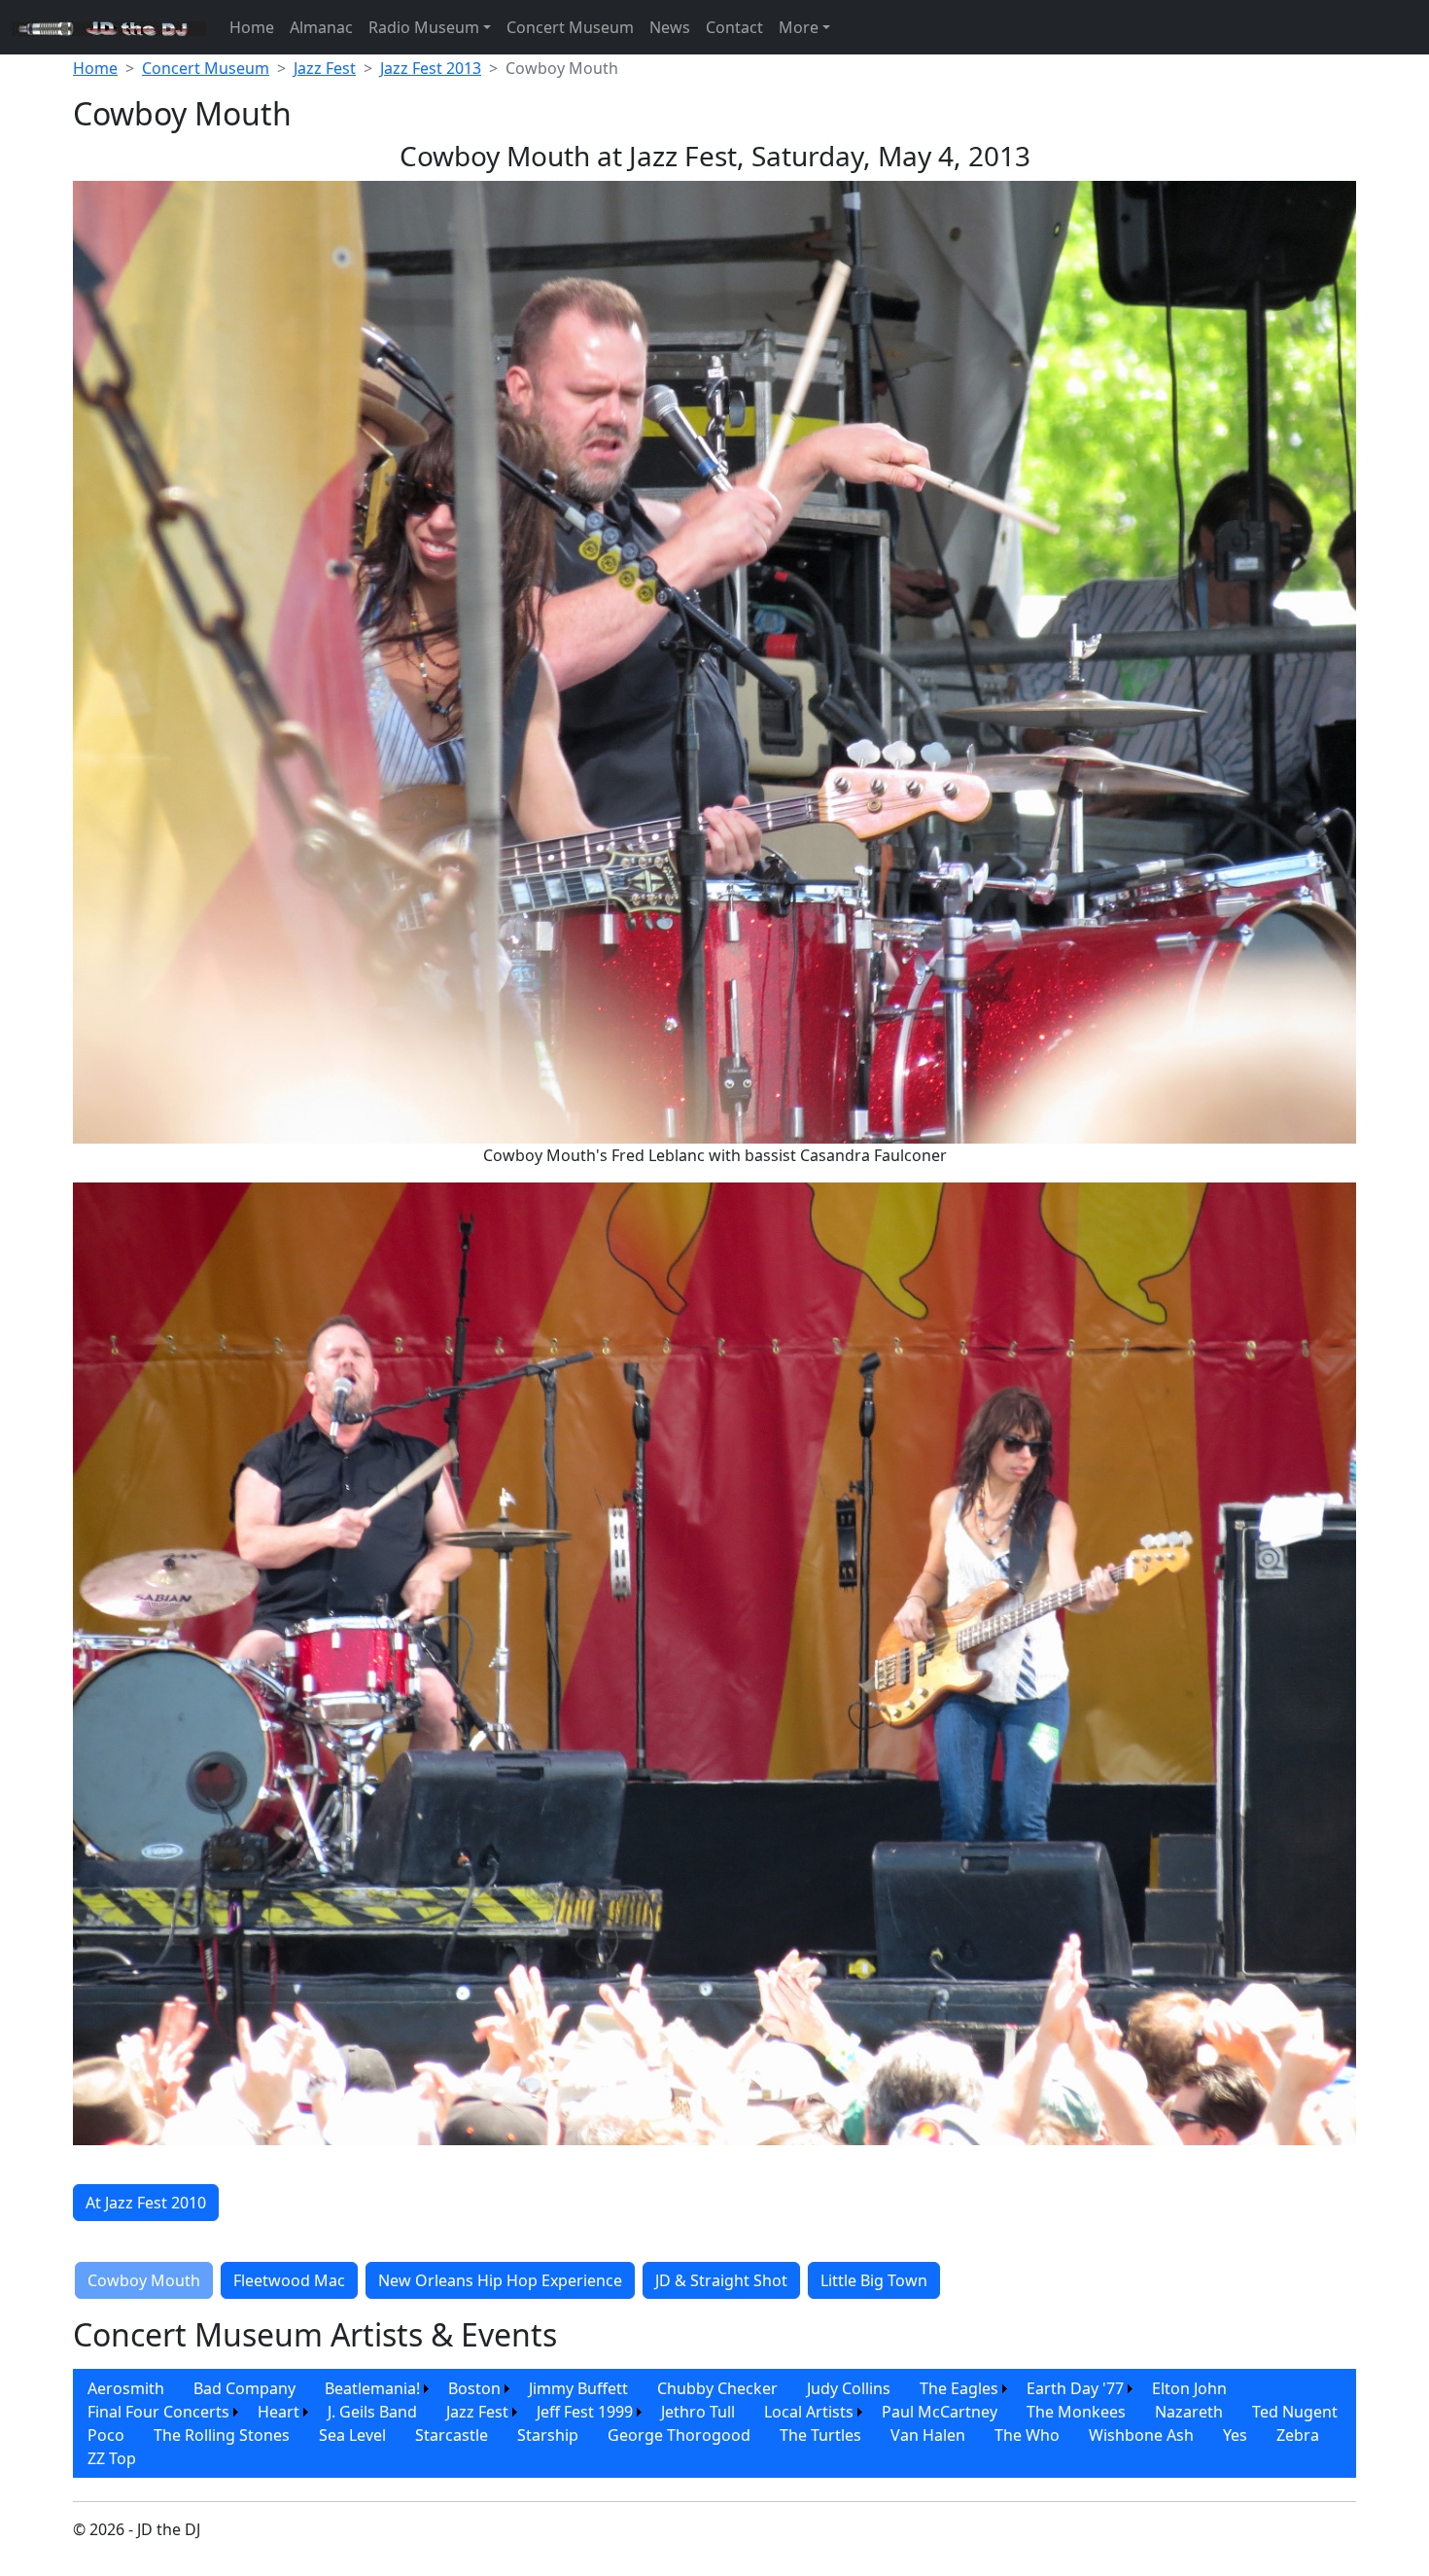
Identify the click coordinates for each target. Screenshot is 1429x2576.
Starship (548, 2435)
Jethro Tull (698, 2412)
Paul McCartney (940, 2412)
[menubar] (714, 2423)
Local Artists (809, 2412)
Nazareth (1189, 2412)
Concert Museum (570, 27)
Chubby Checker (717, 2388)
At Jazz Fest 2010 (146, 2203)
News (670, 27)
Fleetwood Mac (289, 2280)
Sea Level (352, 2435)
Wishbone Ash (1141, 2435)
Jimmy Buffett (578, 2388)
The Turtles (820, 2435)
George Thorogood (679, 2435)
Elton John (1189, 2388)
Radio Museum (424, 27)
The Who (1027, 2435)
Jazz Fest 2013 (431, 68)
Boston (474, 2388)
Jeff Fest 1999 (585, 2412)
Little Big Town (874, 2280)
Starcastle (452, 2435)
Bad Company (244, 2388)
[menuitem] (126, 2388)
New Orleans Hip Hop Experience (500, 2280)
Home (252, 27)
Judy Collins (849, 2388)
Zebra (1298, 2435)
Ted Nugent (1295, 2412)
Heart (279, 2412)
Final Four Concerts (158, 2412)
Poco (106, 2435)
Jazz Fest (325, 68)
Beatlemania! (372, 2388)
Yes (1235, 2435)
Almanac (321, 27)
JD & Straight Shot (721, 2280)
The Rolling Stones (222, 2435)
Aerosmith (126, 2388)
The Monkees (1076, 2412)
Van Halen (928, 2435)
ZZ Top (112, 2458)
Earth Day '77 (1075, 2388)
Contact (734, 27)
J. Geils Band (372, 2412)
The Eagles (959, 2388)
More (799, 27)
